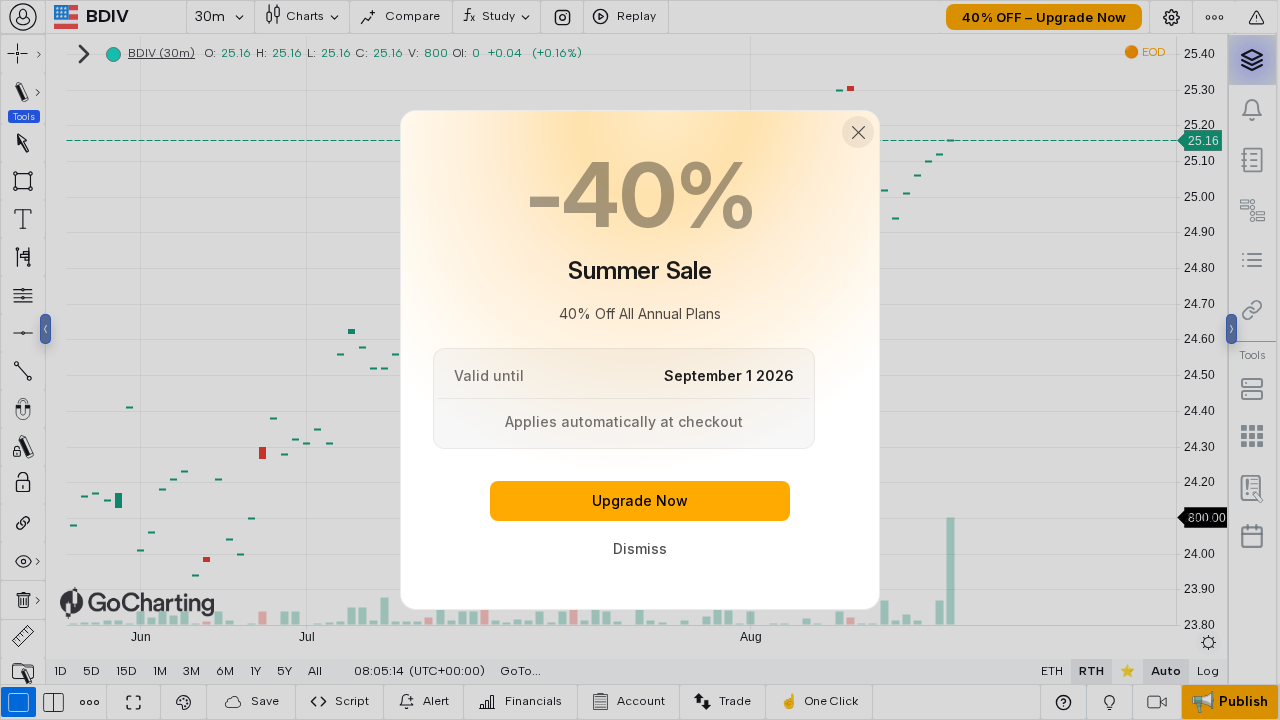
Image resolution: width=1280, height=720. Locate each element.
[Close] (858, 132)
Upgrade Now (640, 500)
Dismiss (640, 548)
